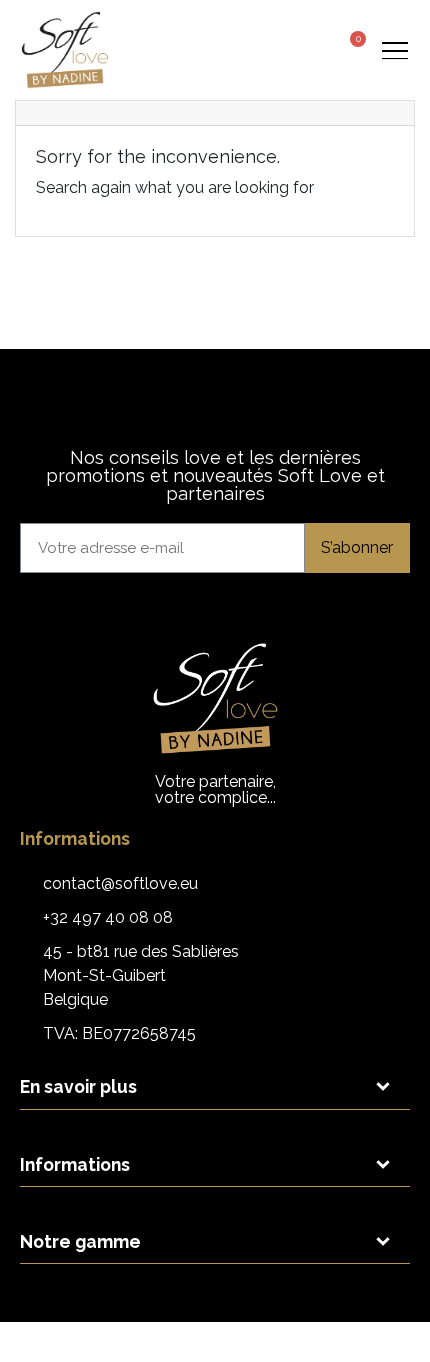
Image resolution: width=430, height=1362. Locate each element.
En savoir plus (78, 1086)
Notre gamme (80, 1241)
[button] (274, 50)
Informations (75, 1164)
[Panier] (351, 48)
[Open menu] (394, 50)
